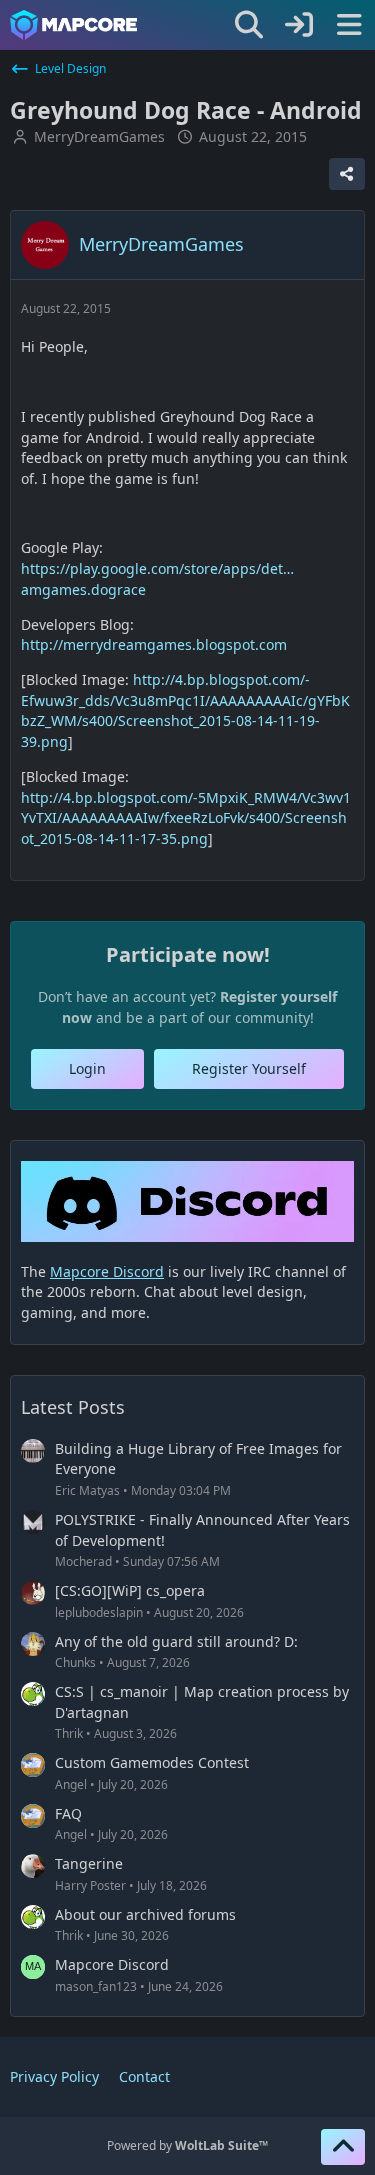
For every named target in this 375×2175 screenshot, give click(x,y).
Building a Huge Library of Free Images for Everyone (198, 1459)
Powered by (187, 2145)
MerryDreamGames (99, 136)
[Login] (299, 25)
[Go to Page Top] (343, 2147)
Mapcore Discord (112, 1964)
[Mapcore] (73, 25)
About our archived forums (145, 1914)
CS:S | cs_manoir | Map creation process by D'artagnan (202, 1702)
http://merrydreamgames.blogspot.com (154, 644)
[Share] (347, 174)
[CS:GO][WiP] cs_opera (130, 1590)
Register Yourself (249, 1068)
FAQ (68, 1813)
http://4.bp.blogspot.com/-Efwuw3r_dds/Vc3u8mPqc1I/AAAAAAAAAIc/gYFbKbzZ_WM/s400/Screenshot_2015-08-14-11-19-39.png (185, 710)
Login (87, 1068)
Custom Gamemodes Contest (152, 1762)
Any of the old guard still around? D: (176, 1641)
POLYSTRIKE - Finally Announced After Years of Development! (202, 1530)
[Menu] (349, 25)
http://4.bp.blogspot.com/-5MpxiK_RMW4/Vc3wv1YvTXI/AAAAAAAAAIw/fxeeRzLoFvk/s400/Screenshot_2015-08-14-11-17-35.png (186, 818)
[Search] (249, 25)
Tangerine (89, 1863)
